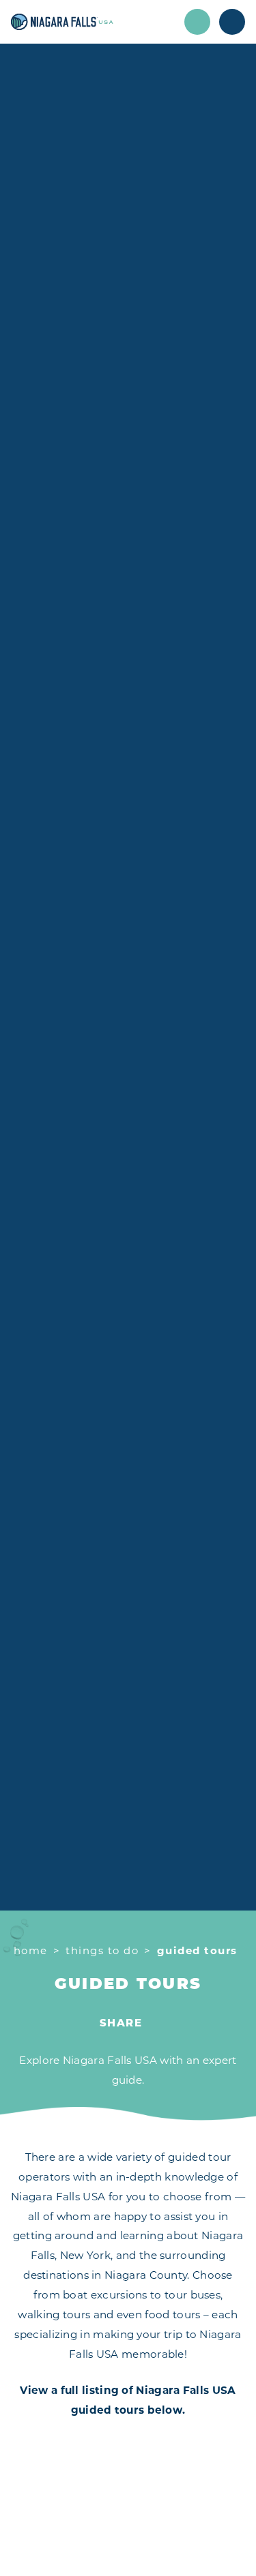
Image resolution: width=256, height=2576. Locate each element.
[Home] (93, 22)
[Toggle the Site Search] (197, 22)
